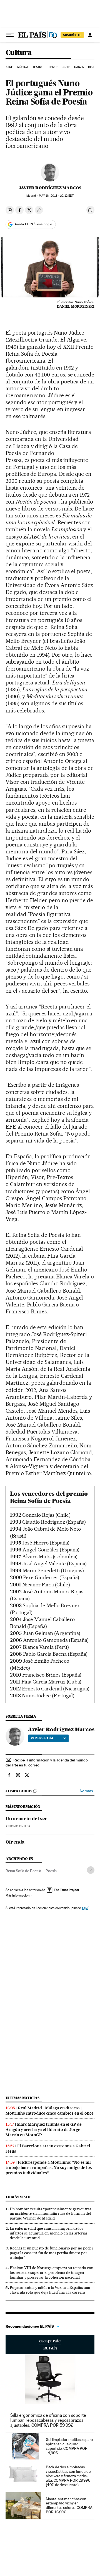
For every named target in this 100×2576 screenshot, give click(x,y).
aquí (85, 1908)
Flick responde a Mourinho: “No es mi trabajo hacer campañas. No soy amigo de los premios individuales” (49, 2168)
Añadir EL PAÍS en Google (33, 224)
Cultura (19, 53)
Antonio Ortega (18, 1826)
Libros (53, 67)
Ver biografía (42, 1738)
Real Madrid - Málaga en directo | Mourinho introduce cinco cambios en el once (50, 2111)
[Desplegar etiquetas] (91, 1870)
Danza (79, 67)
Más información (17, 1895)
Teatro (38, 67)
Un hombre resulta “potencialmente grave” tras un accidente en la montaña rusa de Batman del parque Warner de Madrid (51, 2214)
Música (23, 67)
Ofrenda (15, 1842)
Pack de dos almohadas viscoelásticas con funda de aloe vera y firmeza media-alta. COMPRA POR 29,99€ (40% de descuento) (68, 2476)
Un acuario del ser (27, 1819)
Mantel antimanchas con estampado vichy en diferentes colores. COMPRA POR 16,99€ (69, 2506)
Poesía (51, 1871)
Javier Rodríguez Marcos (50, 188)
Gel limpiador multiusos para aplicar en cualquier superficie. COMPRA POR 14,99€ (69, 2446)
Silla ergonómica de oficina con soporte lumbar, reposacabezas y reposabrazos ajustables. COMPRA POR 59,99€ (48, 2420)
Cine (10, 67)
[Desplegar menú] (10, 35)
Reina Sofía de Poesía (23, 1871)
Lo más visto (18, 2197)
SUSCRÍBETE (72, 35)
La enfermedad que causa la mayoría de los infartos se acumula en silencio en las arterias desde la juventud (49, 2233)
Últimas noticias (22, 2098)
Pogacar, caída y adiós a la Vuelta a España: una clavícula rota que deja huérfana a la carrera (50, 2290)
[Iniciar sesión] (90, 35)
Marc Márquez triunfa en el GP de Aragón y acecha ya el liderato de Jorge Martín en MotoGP (44, 2130)
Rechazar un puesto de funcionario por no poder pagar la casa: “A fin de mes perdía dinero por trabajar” (52, 2253)
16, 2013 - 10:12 (56, 196)
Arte (66, 67)
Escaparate (50, 2345)
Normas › (87, 1791)
